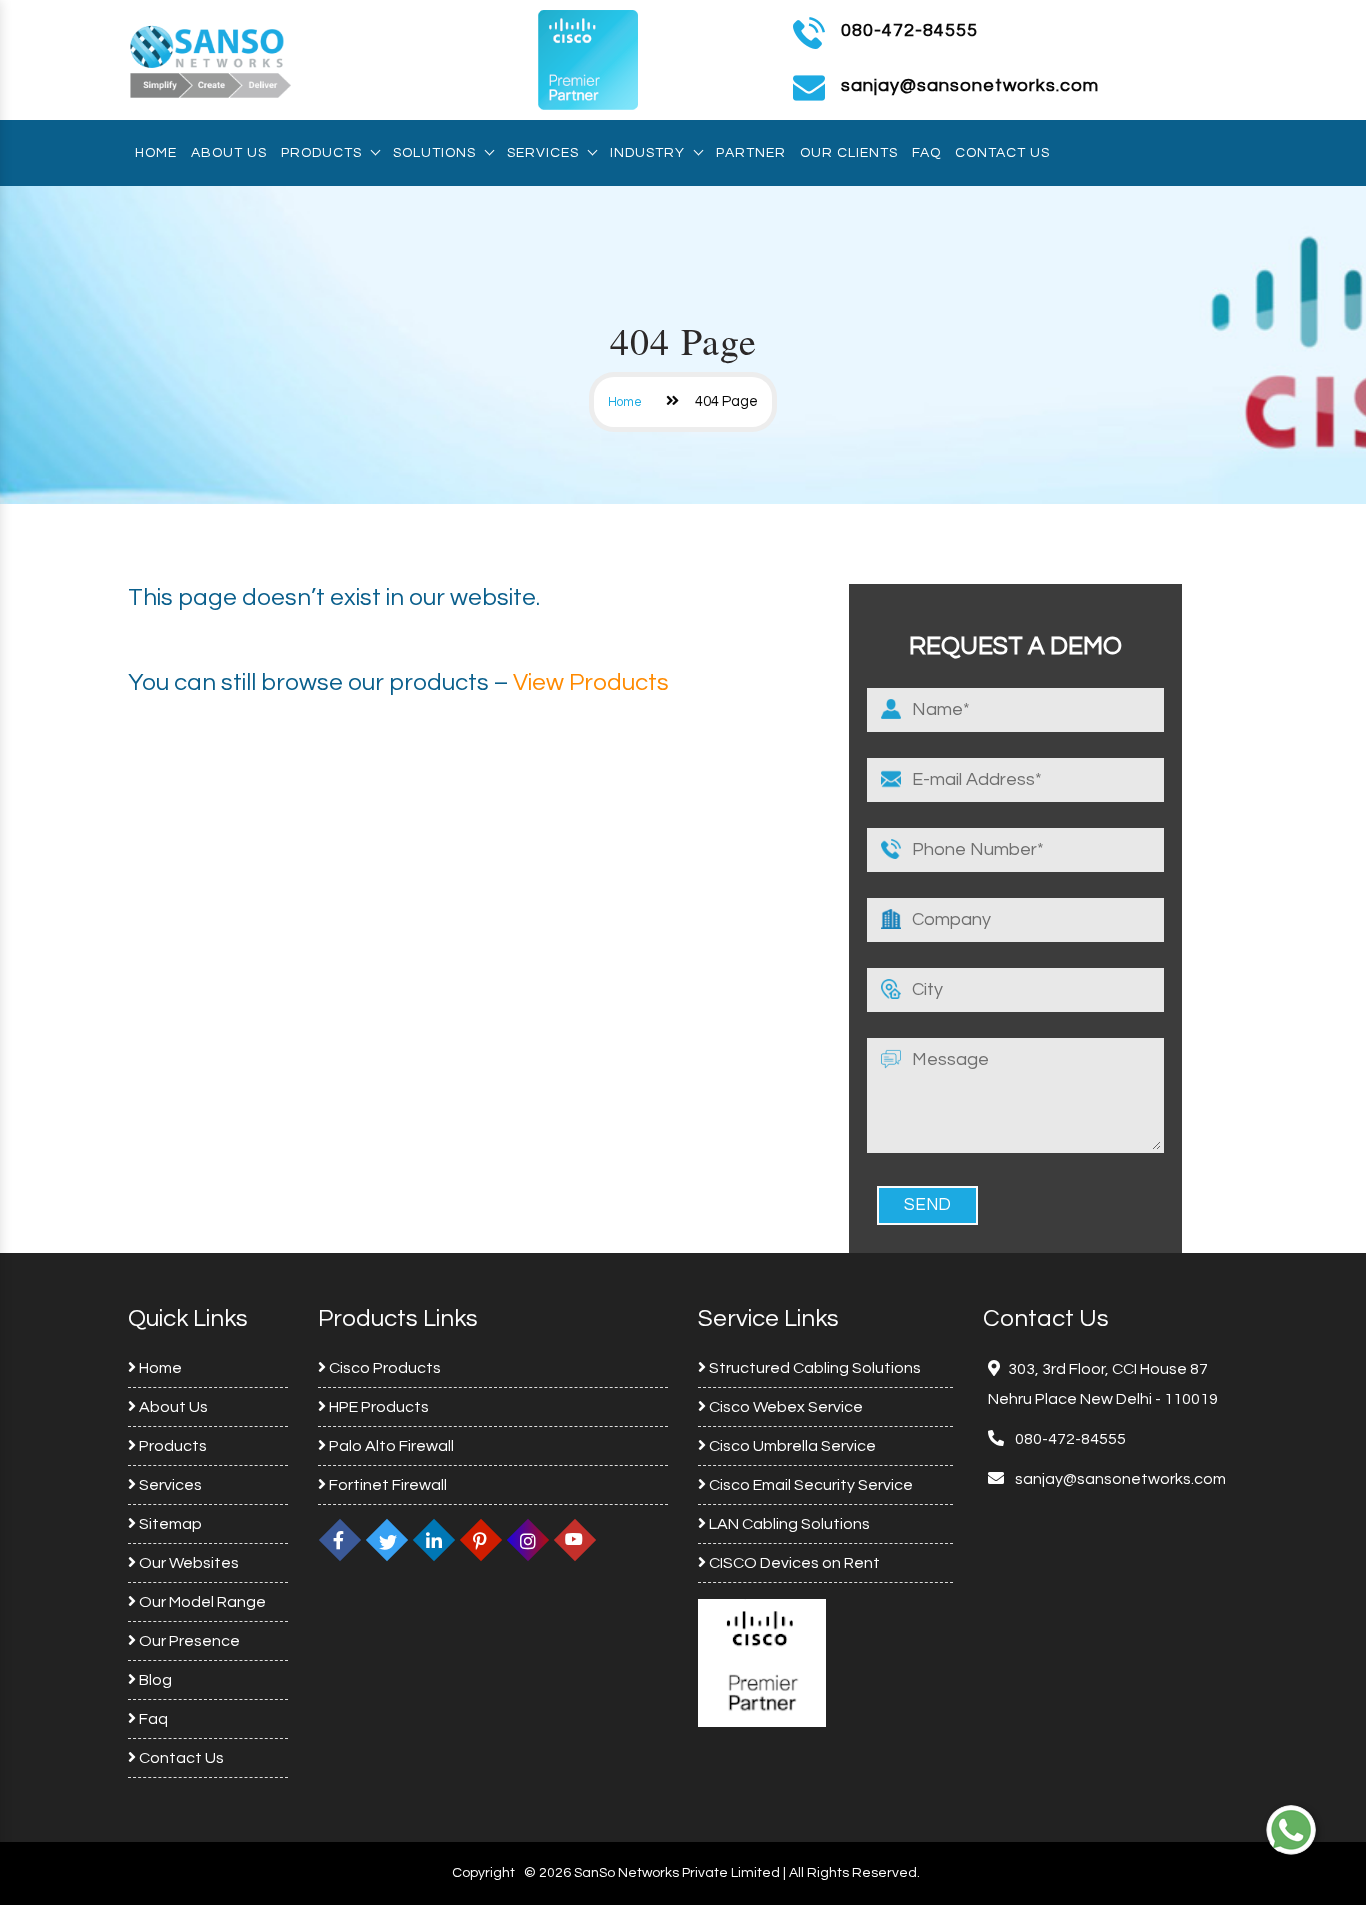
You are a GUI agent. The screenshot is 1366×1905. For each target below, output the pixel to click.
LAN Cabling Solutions (788, 1524)
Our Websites (187, 1563)
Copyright (483, 1873)
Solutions (434, 153)
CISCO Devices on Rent (793, 1563)
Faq (926, 153)
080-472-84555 (909, 30)
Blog (154, 1680)
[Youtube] (575, 1540)
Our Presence (188, 1641)
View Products (591, 682)
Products (321, 153)
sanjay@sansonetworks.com (1119, 1479)
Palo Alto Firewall (390, 1446)
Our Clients (849, 153)
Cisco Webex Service (784, 1407)
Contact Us (1002, 153)
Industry (647, 153)
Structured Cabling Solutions (813, 1368)
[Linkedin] (434, 1540)
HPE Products (377, 1407)
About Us (229, 153)
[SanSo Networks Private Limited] (211, 59)
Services (543, 153)
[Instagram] (528, 1540)
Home (156, 153)
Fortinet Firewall (386, 1485)
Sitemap (169, 1524)
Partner (751, 153)
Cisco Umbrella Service (791, 1446)
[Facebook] (340, 1540)
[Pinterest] (481, 1540)
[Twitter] (387, 1540)
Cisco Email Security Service (809, 1485)
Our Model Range (201, 1602)
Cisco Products (383, 1368)
